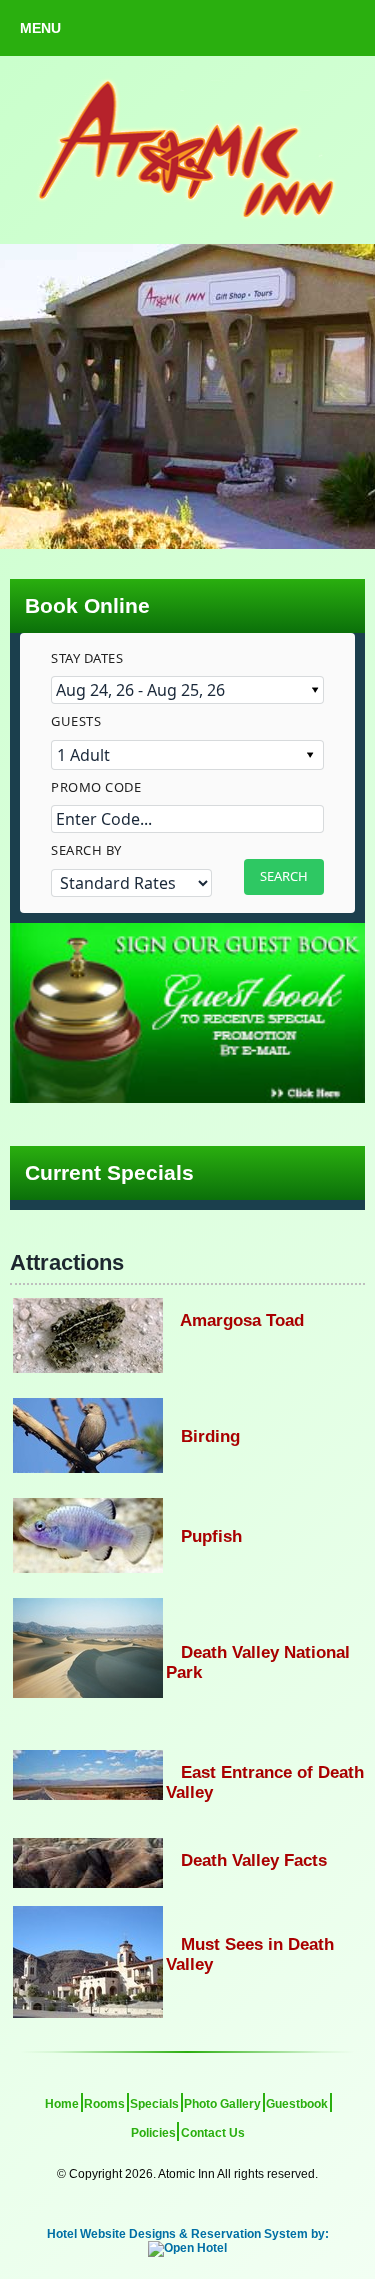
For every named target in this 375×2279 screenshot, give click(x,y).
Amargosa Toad (235, 1320)
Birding (203, 1436)
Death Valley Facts (246, 1860)
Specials (154, 2104)
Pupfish (204, 1536)
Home (62, 2104)
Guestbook (297, 2104)
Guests (76, 721)
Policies (153, 2133)
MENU (40, 28)
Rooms (104, 2104)
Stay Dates (87, 658)
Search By (86, 850)
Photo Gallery (222, 2104)
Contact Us (213, 2133)
